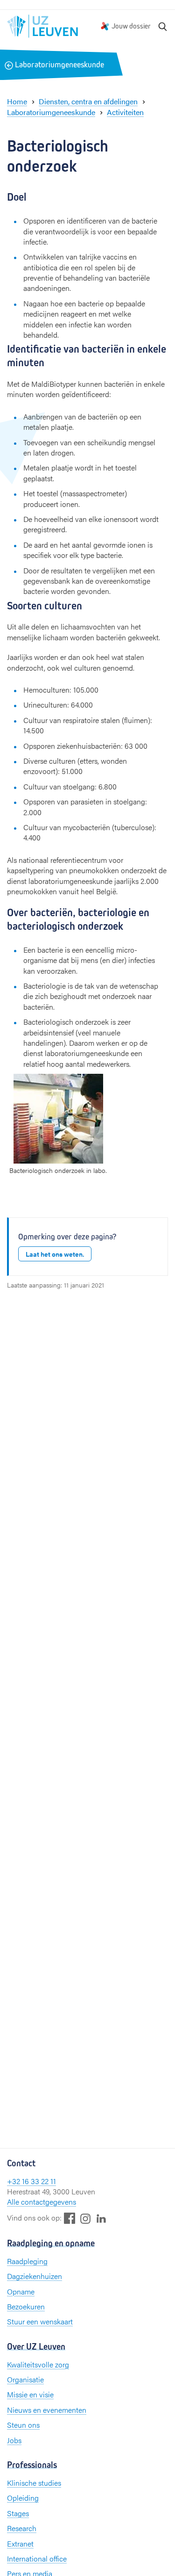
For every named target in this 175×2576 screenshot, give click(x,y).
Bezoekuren (26, 2306)
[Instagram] (85, 2218)
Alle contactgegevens (42, 2202)
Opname (21, 2291)
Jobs (14, 2440)
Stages (18, 2513)
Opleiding (23, 2498)
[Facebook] (70, 2218)
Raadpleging (27, 2261)
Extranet (20, 2543)
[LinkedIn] (101, 2218)
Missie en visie (30, 2394)
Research (22, 2528)
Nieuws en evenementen (47, 2410)
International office (37, 2558)
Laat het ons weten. (55, 1254)
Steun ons (23, 2425)
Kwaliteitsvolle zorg (38, 2364)
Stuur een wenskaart (40, 2321)
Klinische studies (34, 2483)
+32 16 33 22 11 (31, 2181)
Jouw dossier (131, 26)
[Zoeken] (163, 26)
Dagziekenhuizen (35, 2276)
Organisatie (25, 2379)
